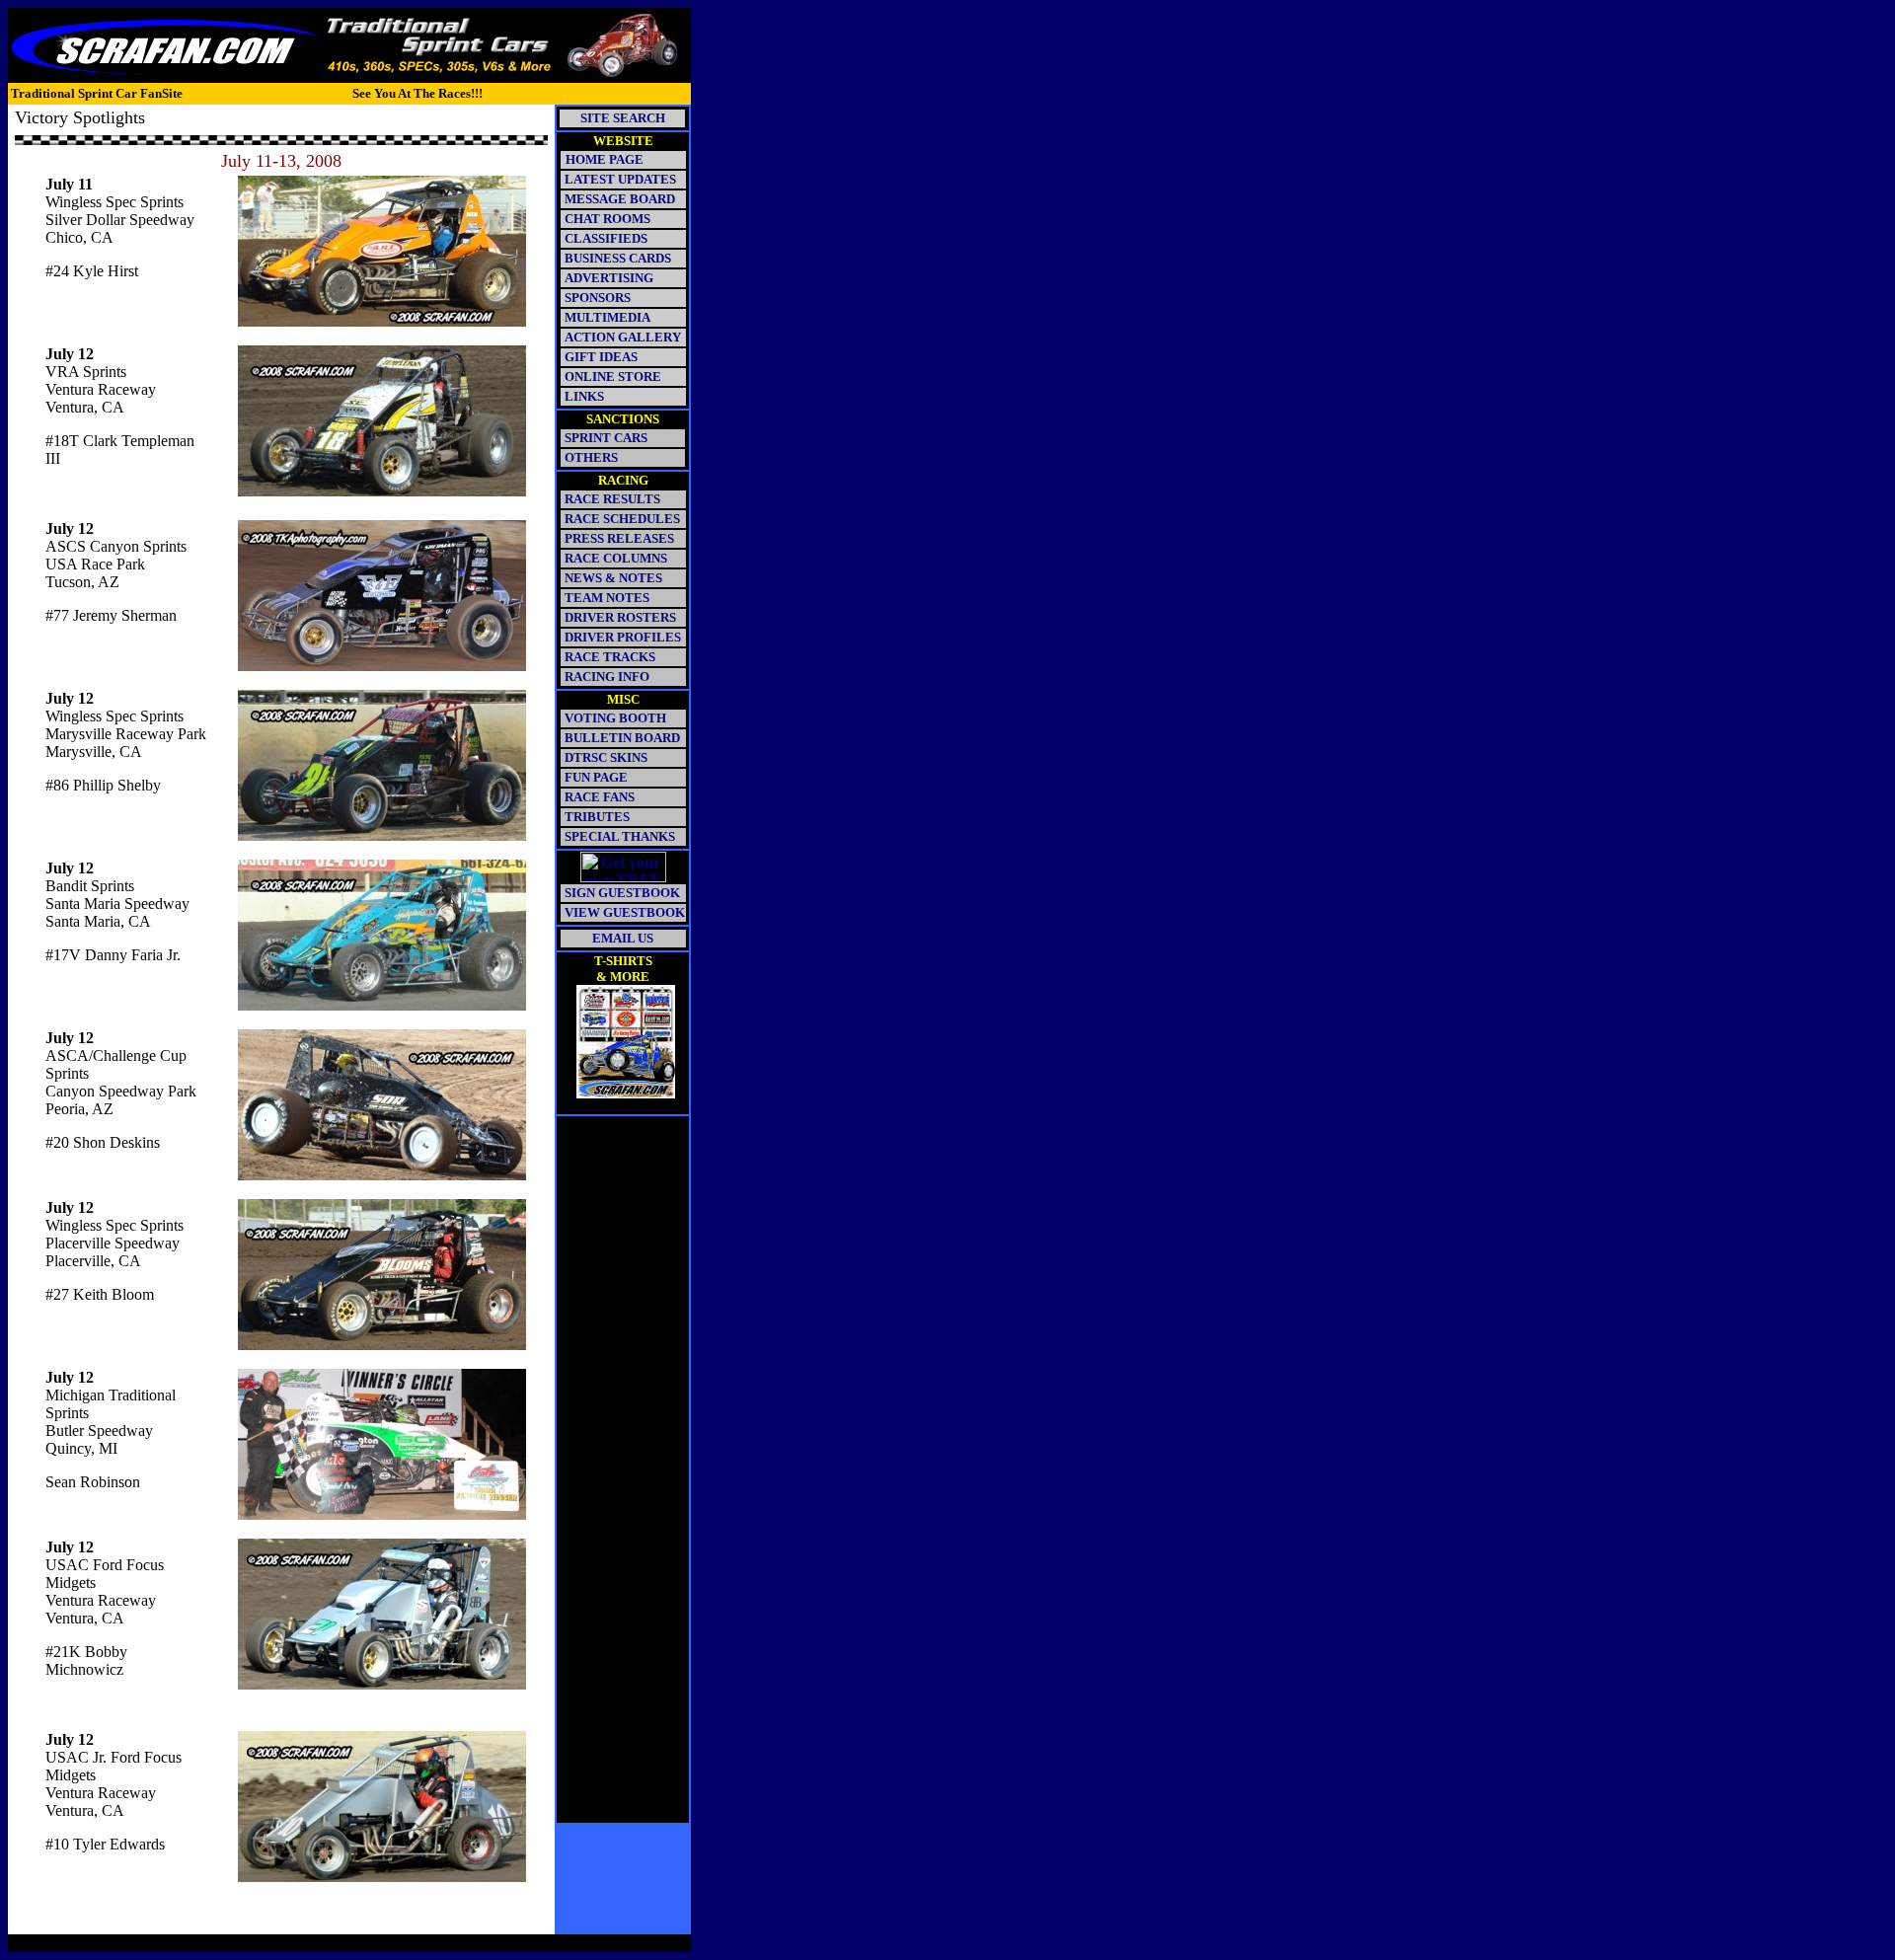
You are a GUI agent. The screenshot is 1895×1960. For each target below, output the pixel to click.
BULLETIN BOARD (622, 738)
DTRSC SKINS (606, 757)
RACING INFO (607, 677)
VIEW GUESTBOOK (625, 912)
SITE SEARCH (623, 118)
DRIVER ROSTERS (620, 617)
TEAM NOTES (607, 598)
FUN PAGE (596, 777)
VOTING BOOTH (615, 718)
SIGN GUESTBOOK (622, 893)
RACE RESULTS (612, 499)
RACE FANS (600, 797)
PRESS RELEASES (619, 538)
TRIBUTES (597, 817)
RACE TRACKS (610, 657)
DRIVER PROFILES (621, 637)
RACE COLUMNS (616, 558)
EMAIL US (623, 938)
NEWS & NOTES (613, 578)
